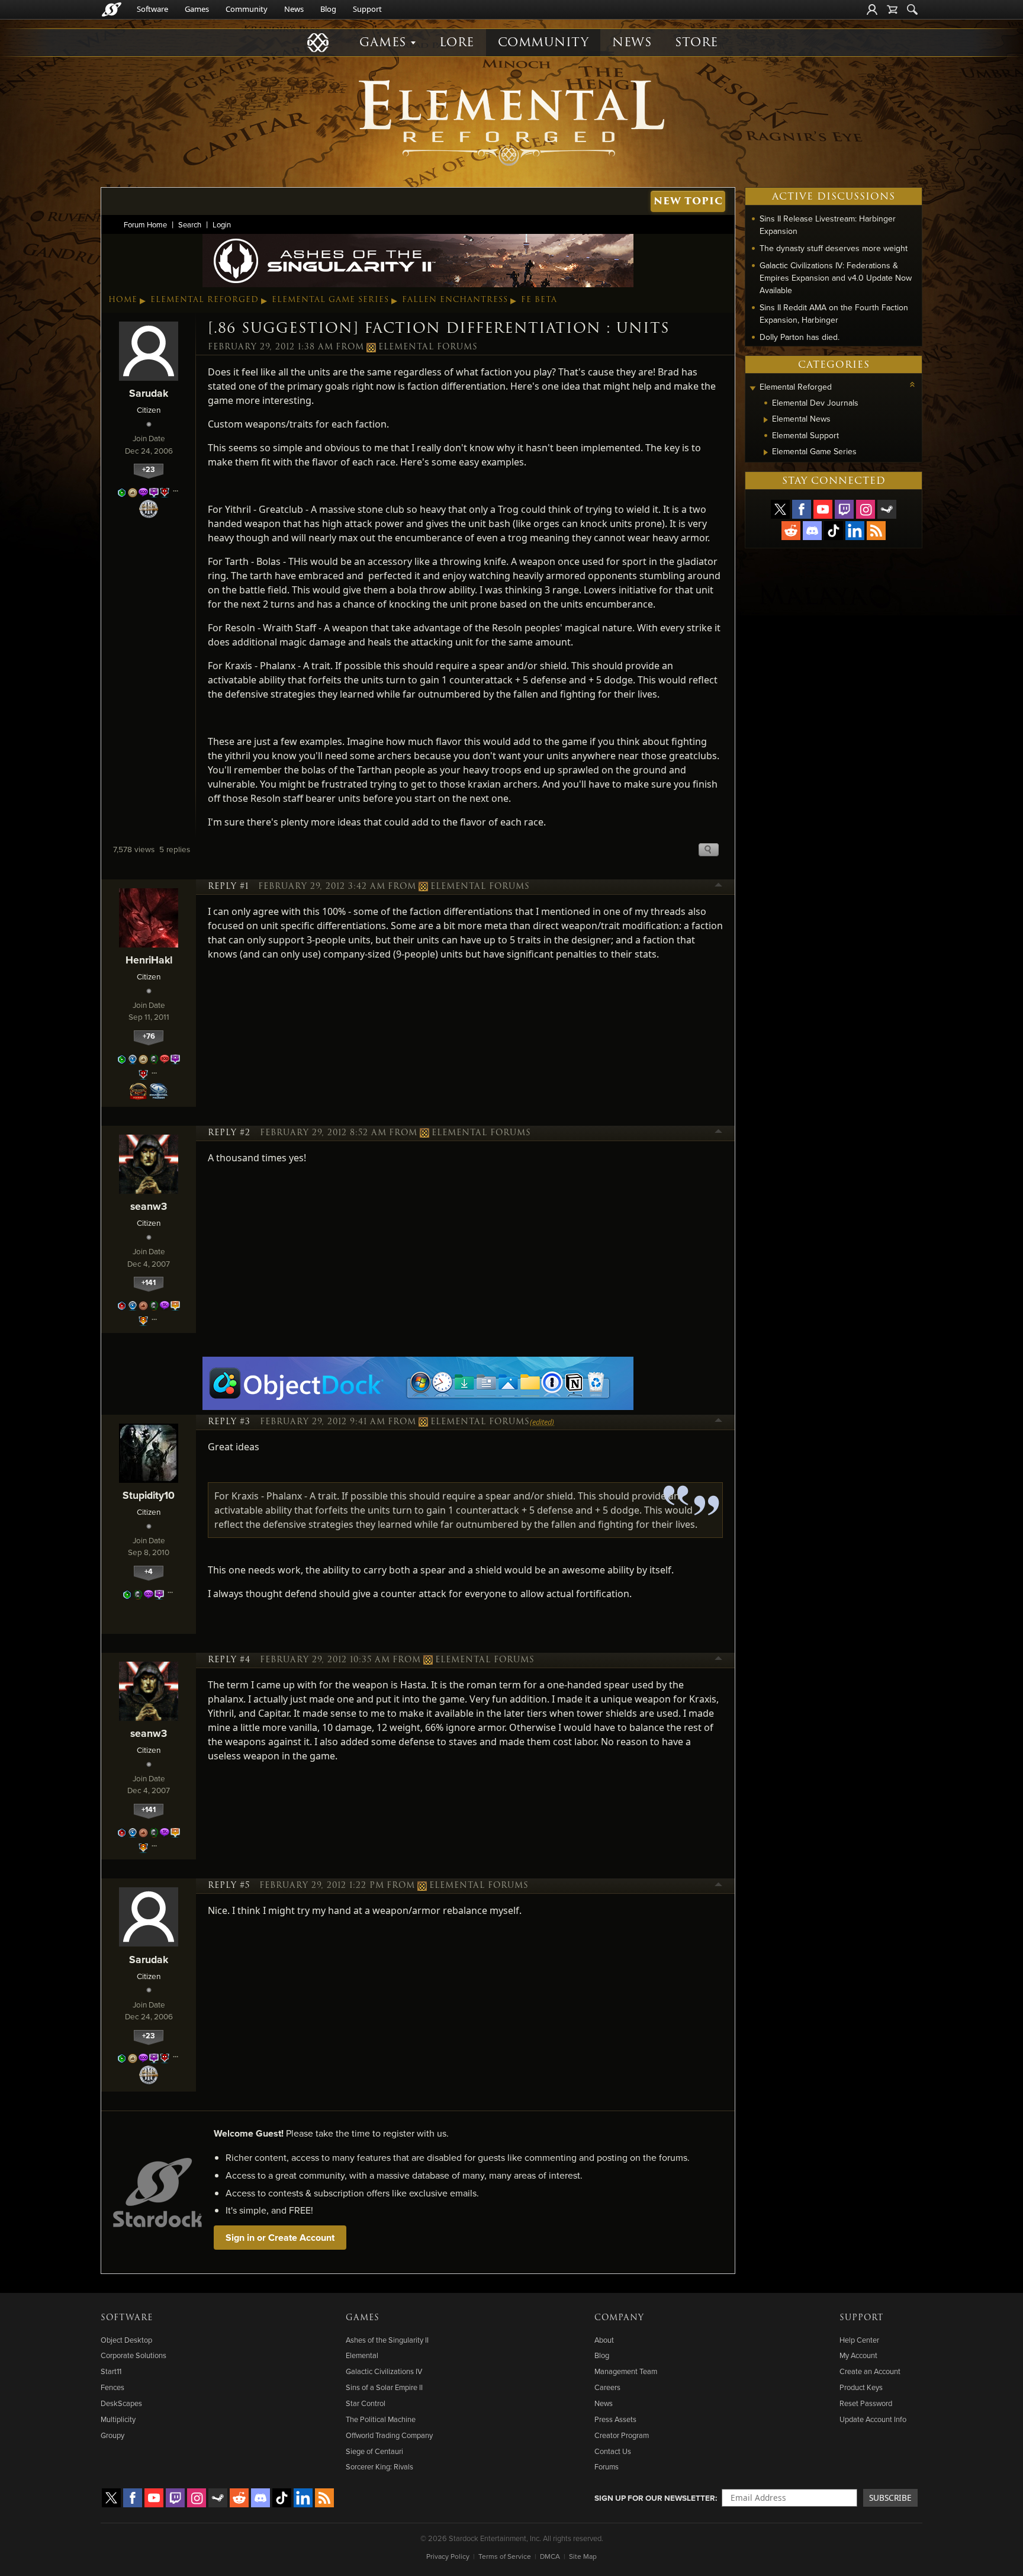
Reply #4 (229, 1660)
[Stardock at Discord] (812, 531)
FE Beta (539, 300)
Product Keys (861, 2387)
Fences (112, 2387)
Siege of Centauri (374, 2451)
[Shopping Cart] (892, 9)
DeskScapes (121, 2403)
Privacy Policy (448, 2556)
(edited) (542, 1422)
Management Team (626, 2371)
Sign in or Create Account (280, 2238)
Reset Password (866, 2403)
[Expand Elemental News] (766, 420)
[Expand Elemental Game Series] (766, 452)
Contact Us (613, 2451)
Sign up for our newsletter (655, 2498)
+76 (149, 1036)
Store (697, 42)
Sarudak (149, 393)
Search (190, 224)
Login (222, 224)
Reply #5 (229, 1886)
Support (367, 9)
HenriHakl (149, 960)
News (294, 9)
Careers (607, 2387)
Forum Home (145, 224)
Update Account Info (873, 2419)
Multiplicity (118, 2419)
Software (152, 9)
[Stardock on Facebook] (802, 509)
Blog (328, 9)
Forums (607, 2466)
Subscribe (890, 2498)
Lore (457, 42)
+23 (149, 469)
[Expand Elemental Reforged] (752, 388)
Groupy (112, 2435)
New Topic (688, 201)
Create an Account (870, 2371)
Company (619, 2318)
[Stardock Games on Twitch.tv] (844, 509)
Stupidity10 (149, 1495)
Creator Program (622, 2435)
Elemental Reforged (205, 300)
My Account (858, 2355)
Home (123, 300)
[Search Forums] (912, 9)
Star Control (366, 2403)
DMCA (550, 2556)
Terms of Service (505, 2556)
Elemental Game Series (330, 300)
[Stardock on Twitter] (780, 509)
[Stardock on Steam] (887, 509)
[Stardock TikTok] (834, 531)
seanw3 (149, 1206)
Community (247, 9)
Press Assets (615, 2419)
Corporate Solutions (133, 2355)
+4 (149, 1571)
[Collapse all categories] (912, 384)
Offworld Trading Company (389, 2435)
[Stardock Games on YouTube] (823, 509)
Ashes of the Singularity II (387, 2340)
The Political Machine (381, 2419)
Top (719, 886)
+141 (149, 1282)
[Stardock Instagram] (866, 509)
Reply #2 (229, 1133)
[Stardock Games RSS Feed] (876, 531)
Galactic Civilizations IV (384, 2371)
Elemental (362, 2355)
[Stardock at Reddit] (791, 531)
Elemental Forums (428, 347)
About (604, 2340)
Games (197, 9)
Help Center (859, 2340)
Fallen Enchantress (455, 300)
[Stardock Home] (112, 9)
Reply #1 (228, 886)
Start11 (111, 2371)
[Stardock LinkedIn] (855, 531)
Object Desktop (126, 2340)
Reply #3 (229, 1422)
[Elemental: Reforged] (511, 121)
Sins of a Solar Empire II (384, 2387)
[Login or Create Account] (872, 9)
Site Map (583, 2556)
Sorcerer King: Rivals (379, 2466)
